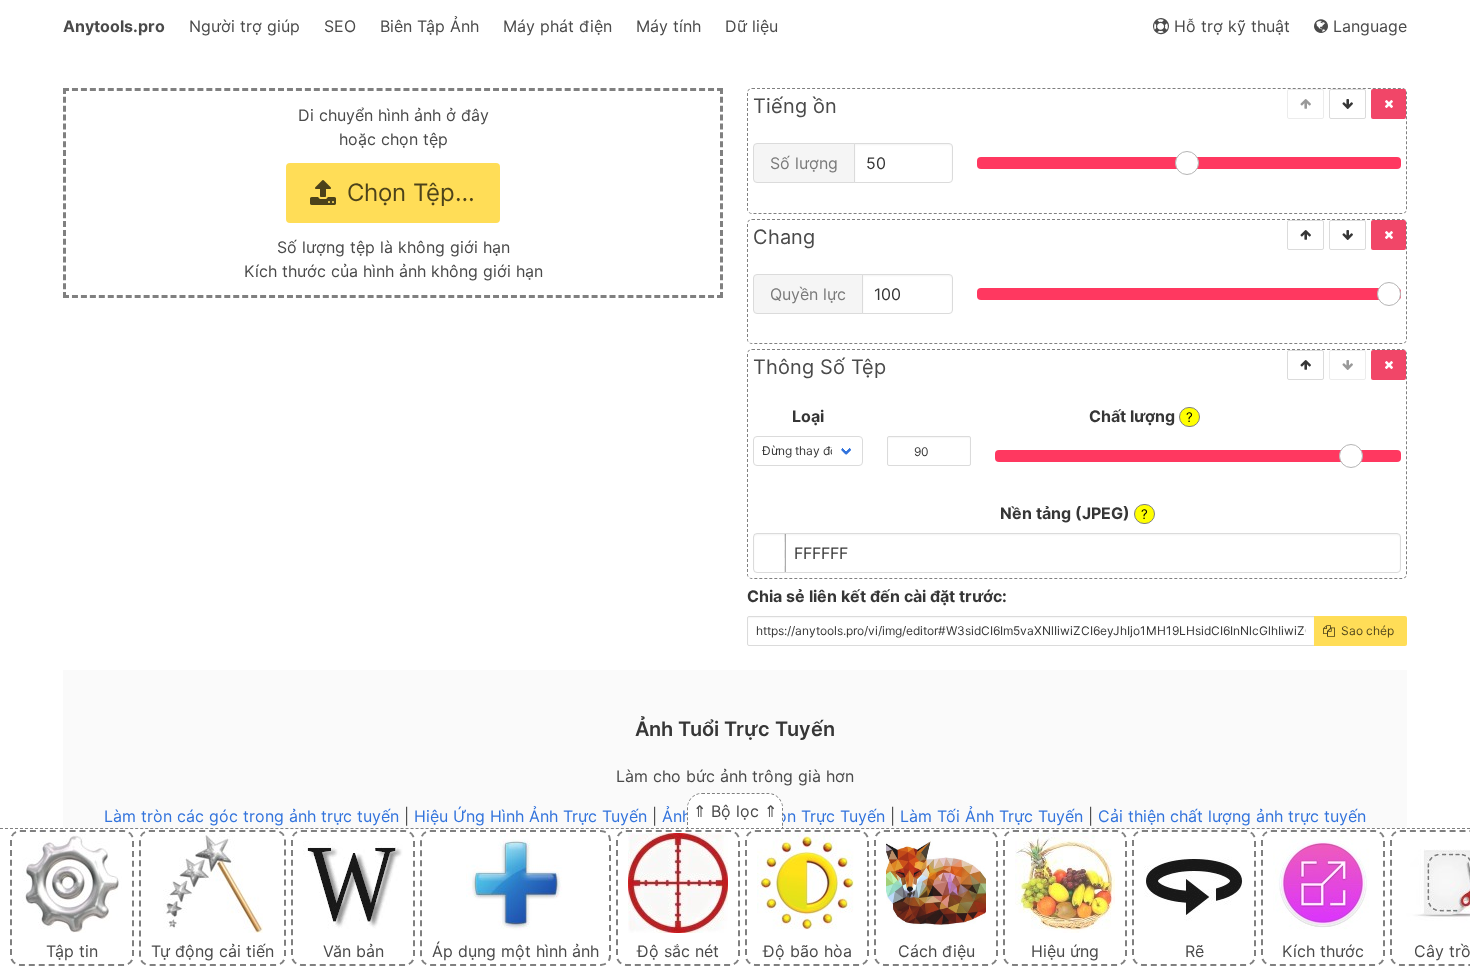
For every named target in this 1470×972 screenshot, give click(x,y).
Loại (808, 416)
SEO (340, 26)
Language (1367, 26)
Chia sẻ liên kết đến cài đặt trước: (877, 596)
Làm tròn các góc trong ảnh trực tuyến (251, 816)
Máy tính (668, 26)
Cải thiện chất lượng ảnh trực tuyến (1232, 816)
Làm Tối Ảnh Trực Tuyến (991, 816)
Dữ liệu (751, 26)
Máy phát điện (557, 26)
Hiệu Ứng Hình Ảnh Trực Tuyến (530, 816)
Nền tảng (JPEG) (1074, 513)
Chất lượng (1141, 416)
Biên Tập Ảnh (429, 26)
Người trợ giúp (244, 26)
